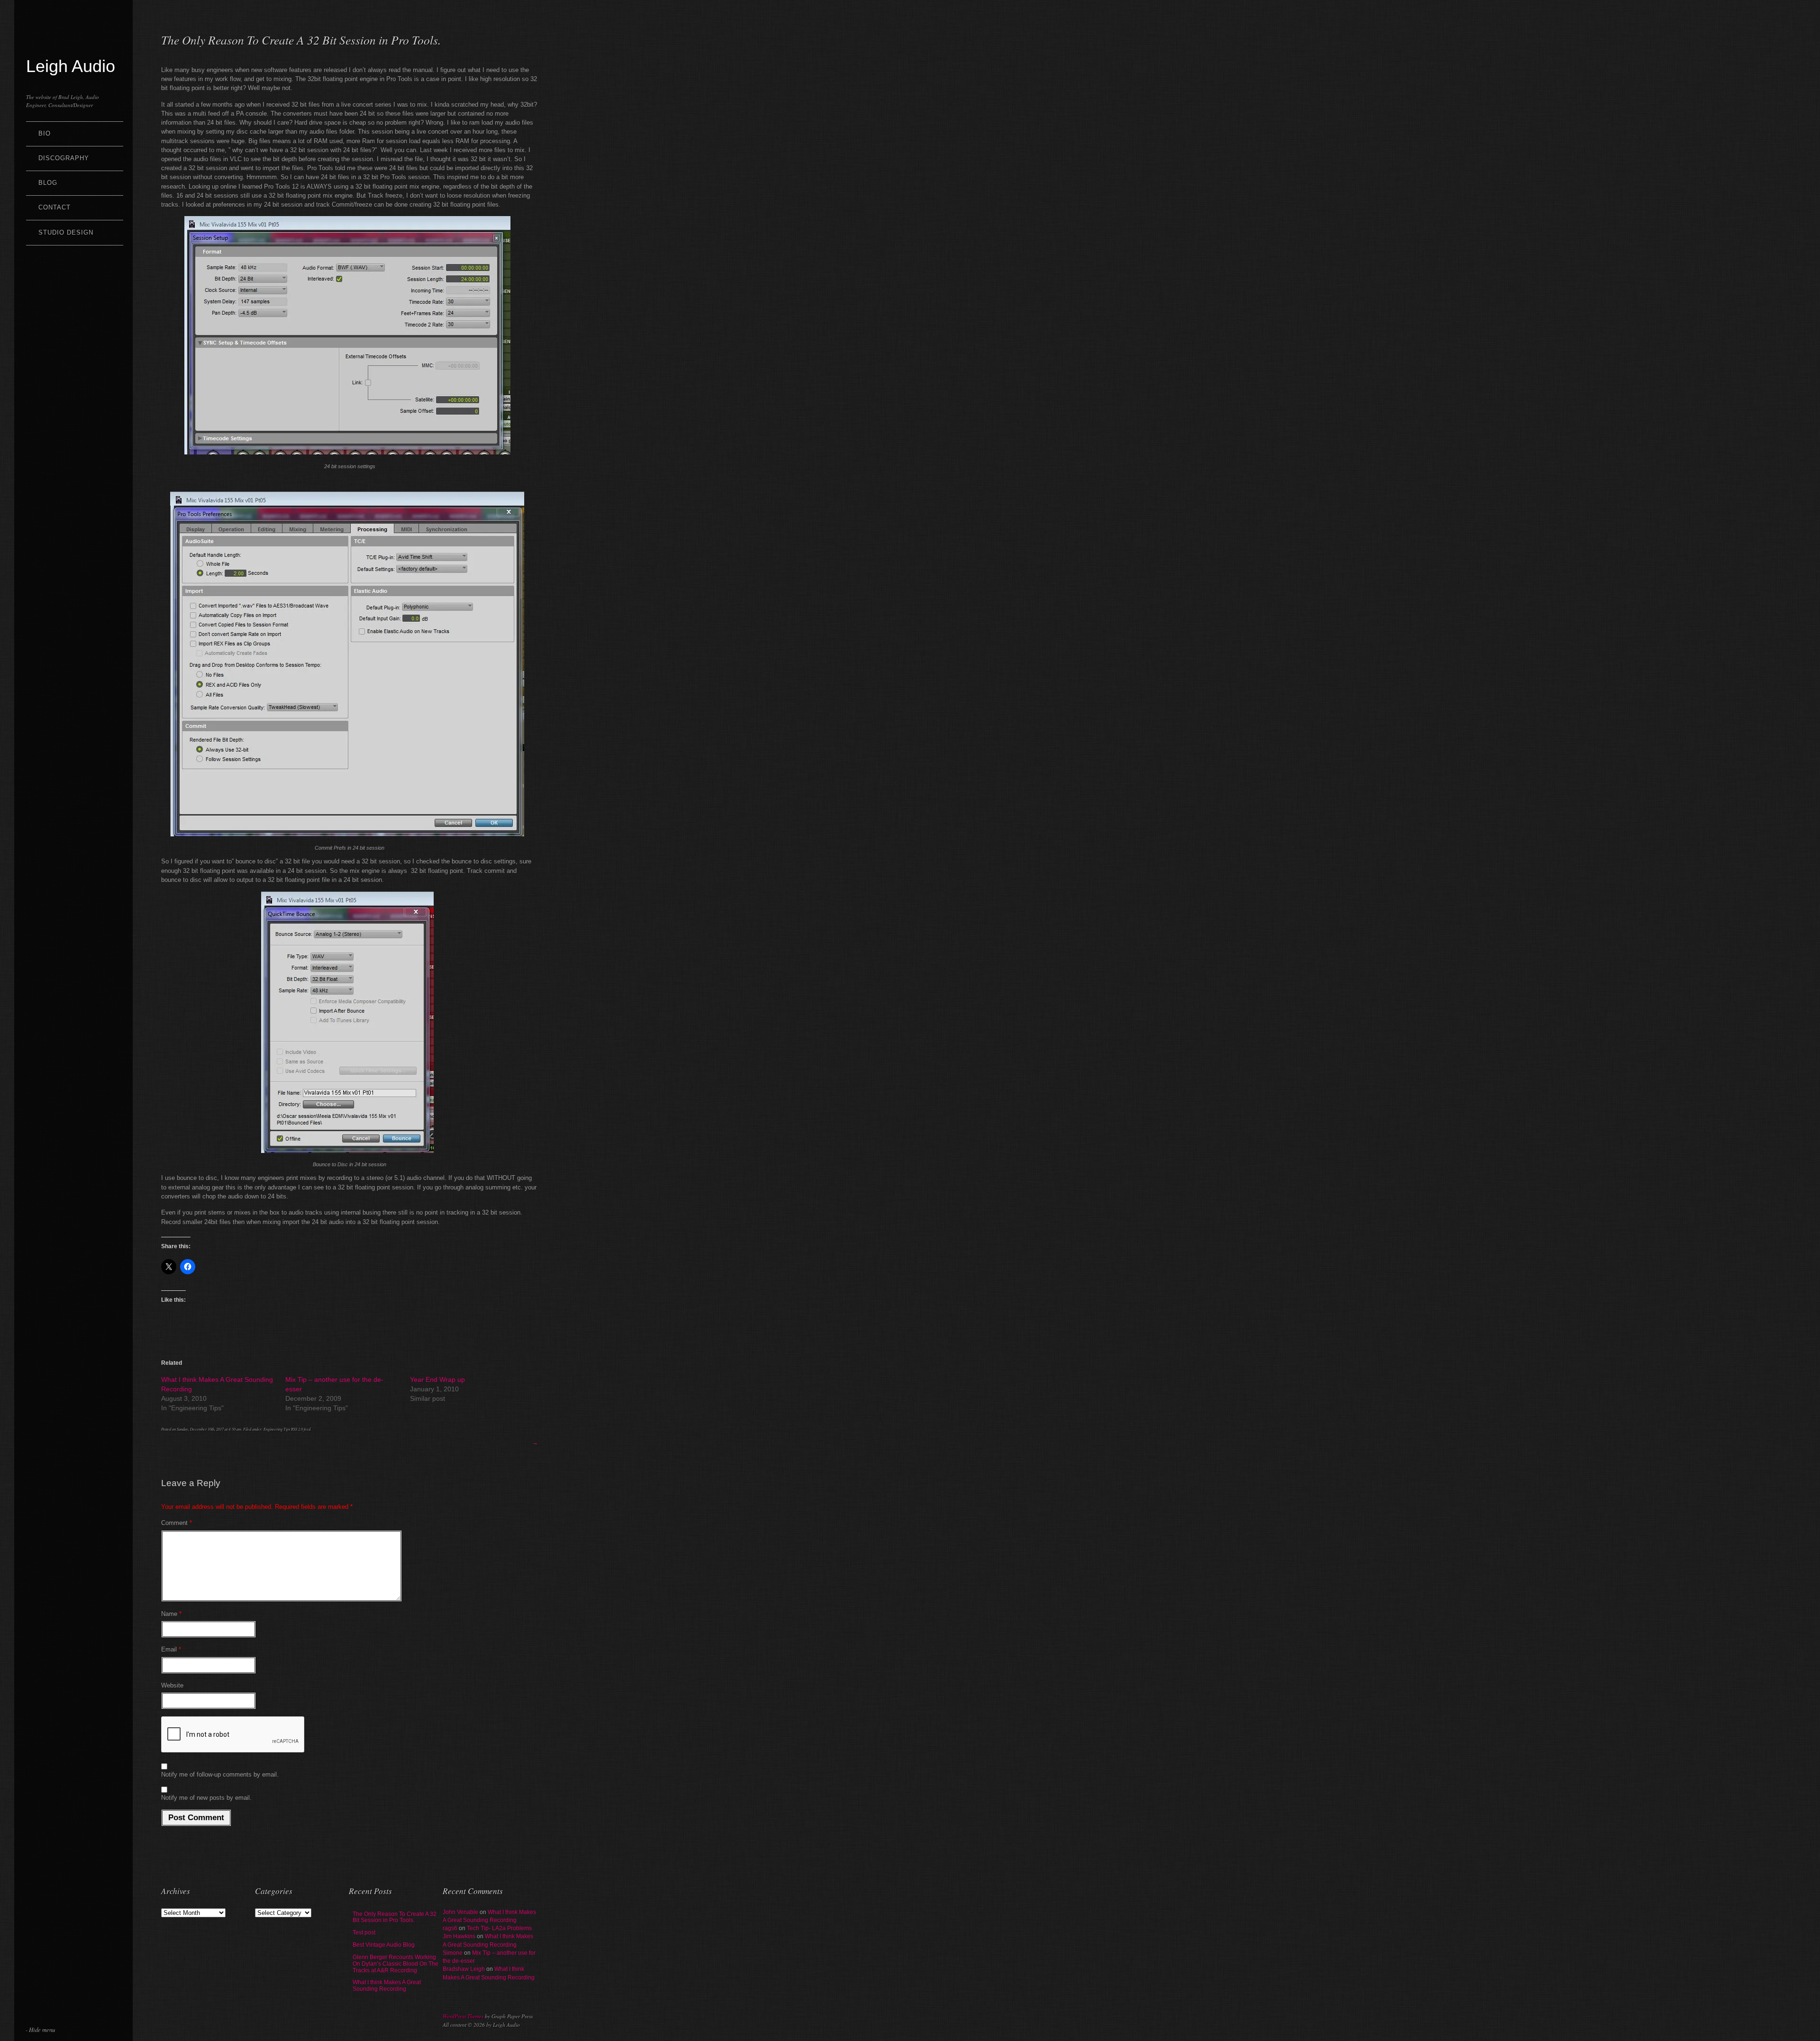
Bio (45, 133)
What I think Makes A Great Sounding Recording (387, 1986)
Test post (364, 1932)
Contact (55, 207)
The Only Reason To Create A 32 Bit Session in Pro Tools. (395, 1917)
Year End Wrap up (437, 1379)
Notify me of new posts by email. (206, 1798)
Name (171, 1614)
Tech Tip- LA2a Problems (499, 1928)
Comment (177, 1523)
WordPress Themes (463, 2016)
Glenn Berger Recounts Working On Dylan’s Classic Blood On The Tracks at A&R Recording (396, 1964)
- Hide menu (40, 2029)
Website (172, 1685)
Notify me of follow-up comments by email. (220, 1774)
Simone (453, 1953)
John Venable (460, 1912)
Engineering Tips (277, 1429)
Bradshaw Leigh (464, 1969)
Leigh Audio (71, 66)
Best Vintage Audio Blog (384, 1945)
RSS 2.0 (297, 1429)
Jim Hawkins (459, 1936)
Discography (64, 158)
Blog (48, 183)
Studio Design (66, 232)
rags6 (450, 1928)
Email (171, 1649)
